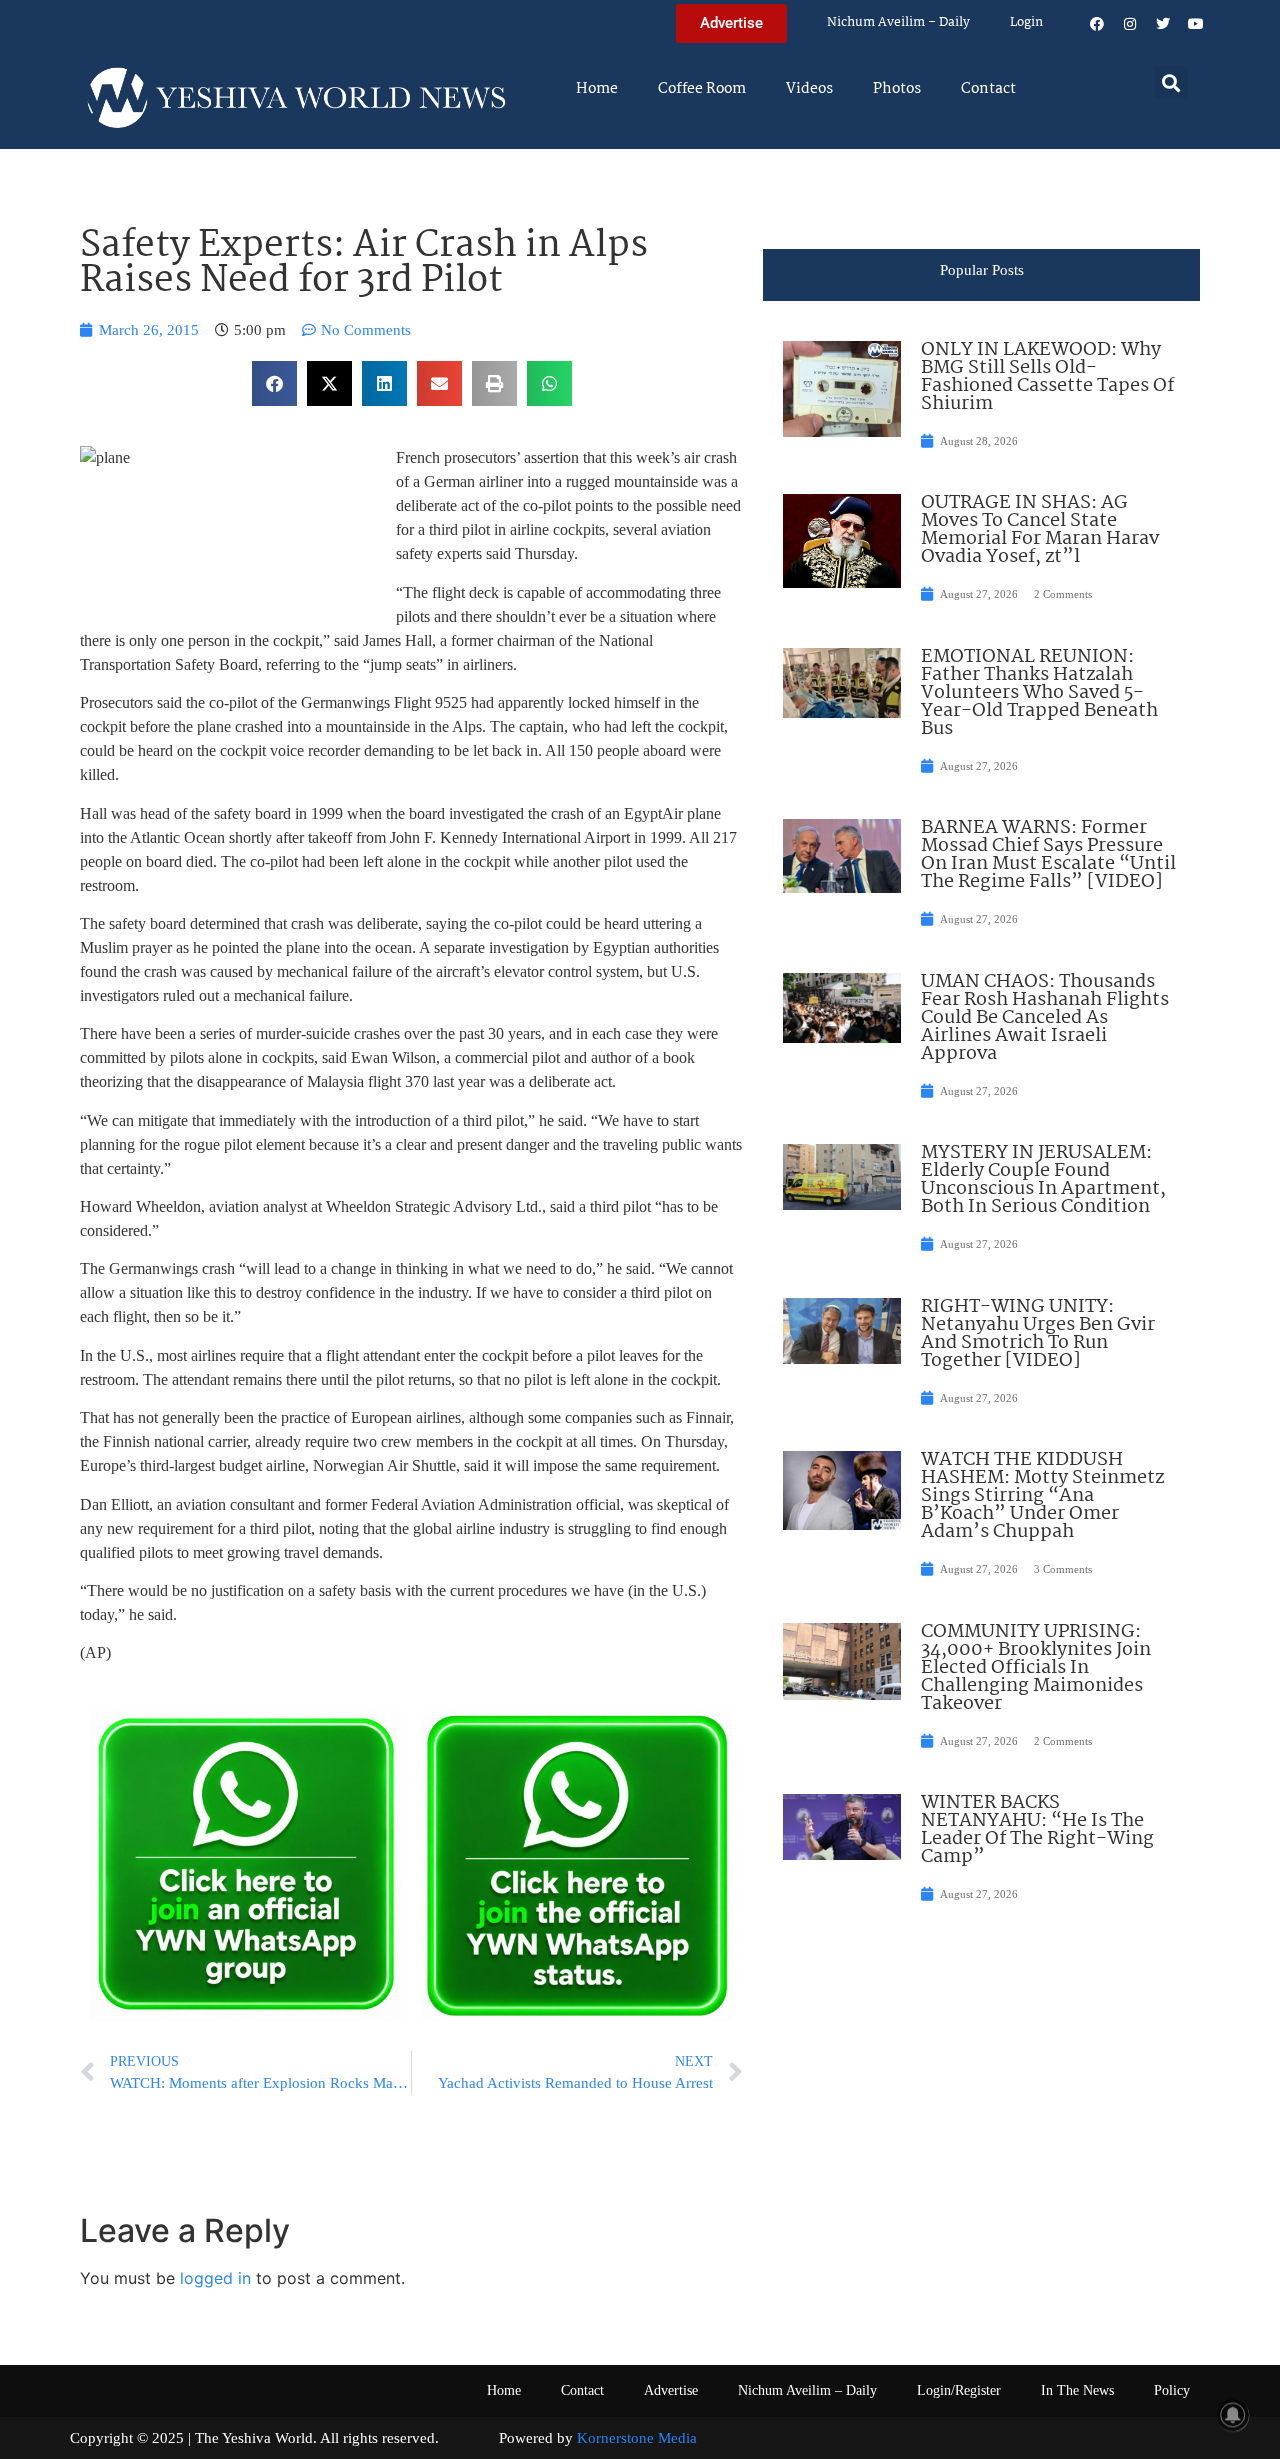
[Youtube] (1196, 24)
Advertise (671, 2390)
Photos (897, 89)
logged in (215, 2278)
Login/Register (959, 2390)
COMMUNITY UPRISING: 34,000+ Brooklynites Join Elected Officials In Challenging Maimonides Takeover (1036, 1668)
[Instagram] (1130, 24)
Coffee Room (702, 89)
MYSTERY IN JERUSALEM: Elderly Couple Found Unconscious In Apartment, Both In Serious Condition (1043, 1180)
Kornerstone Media (637, 2438)
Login (1026, 22)
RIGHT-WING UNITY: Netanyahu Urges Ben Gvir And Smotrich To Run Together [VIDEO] (1038, 1334)
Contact (988, 89)
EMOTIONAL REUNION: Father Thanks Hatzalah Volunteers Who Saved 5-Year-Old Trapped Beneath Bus (1039, 693)
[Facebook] (1097, 24)
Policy (1172, 2390)
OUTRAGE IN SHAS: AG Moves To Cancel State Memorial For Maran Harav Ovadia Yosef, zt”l (1040, 530)
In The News (1077, 2390)
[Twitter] (1163, 24)
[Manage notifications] (1233, 2415)
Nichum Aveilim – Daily (898, 22)
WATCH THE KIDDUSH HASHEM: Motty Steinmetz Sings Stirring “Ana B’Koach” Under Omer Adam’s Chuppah (1042, 1496)
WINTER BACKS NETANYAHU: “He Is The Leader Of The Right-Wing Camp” (1037, 1830)
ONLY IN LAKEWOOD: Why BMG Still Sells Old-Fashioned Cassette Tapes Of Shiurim (1047, 377)
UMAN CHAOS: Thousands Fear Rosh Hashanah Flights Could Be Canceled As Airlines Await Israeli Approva (1045, 1018)
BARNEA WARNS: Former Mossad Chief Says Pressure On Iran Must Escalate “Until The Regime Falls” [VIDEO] (1048, 855)
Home (597, 89)
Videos (809, 89)
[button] (1171, 82)
